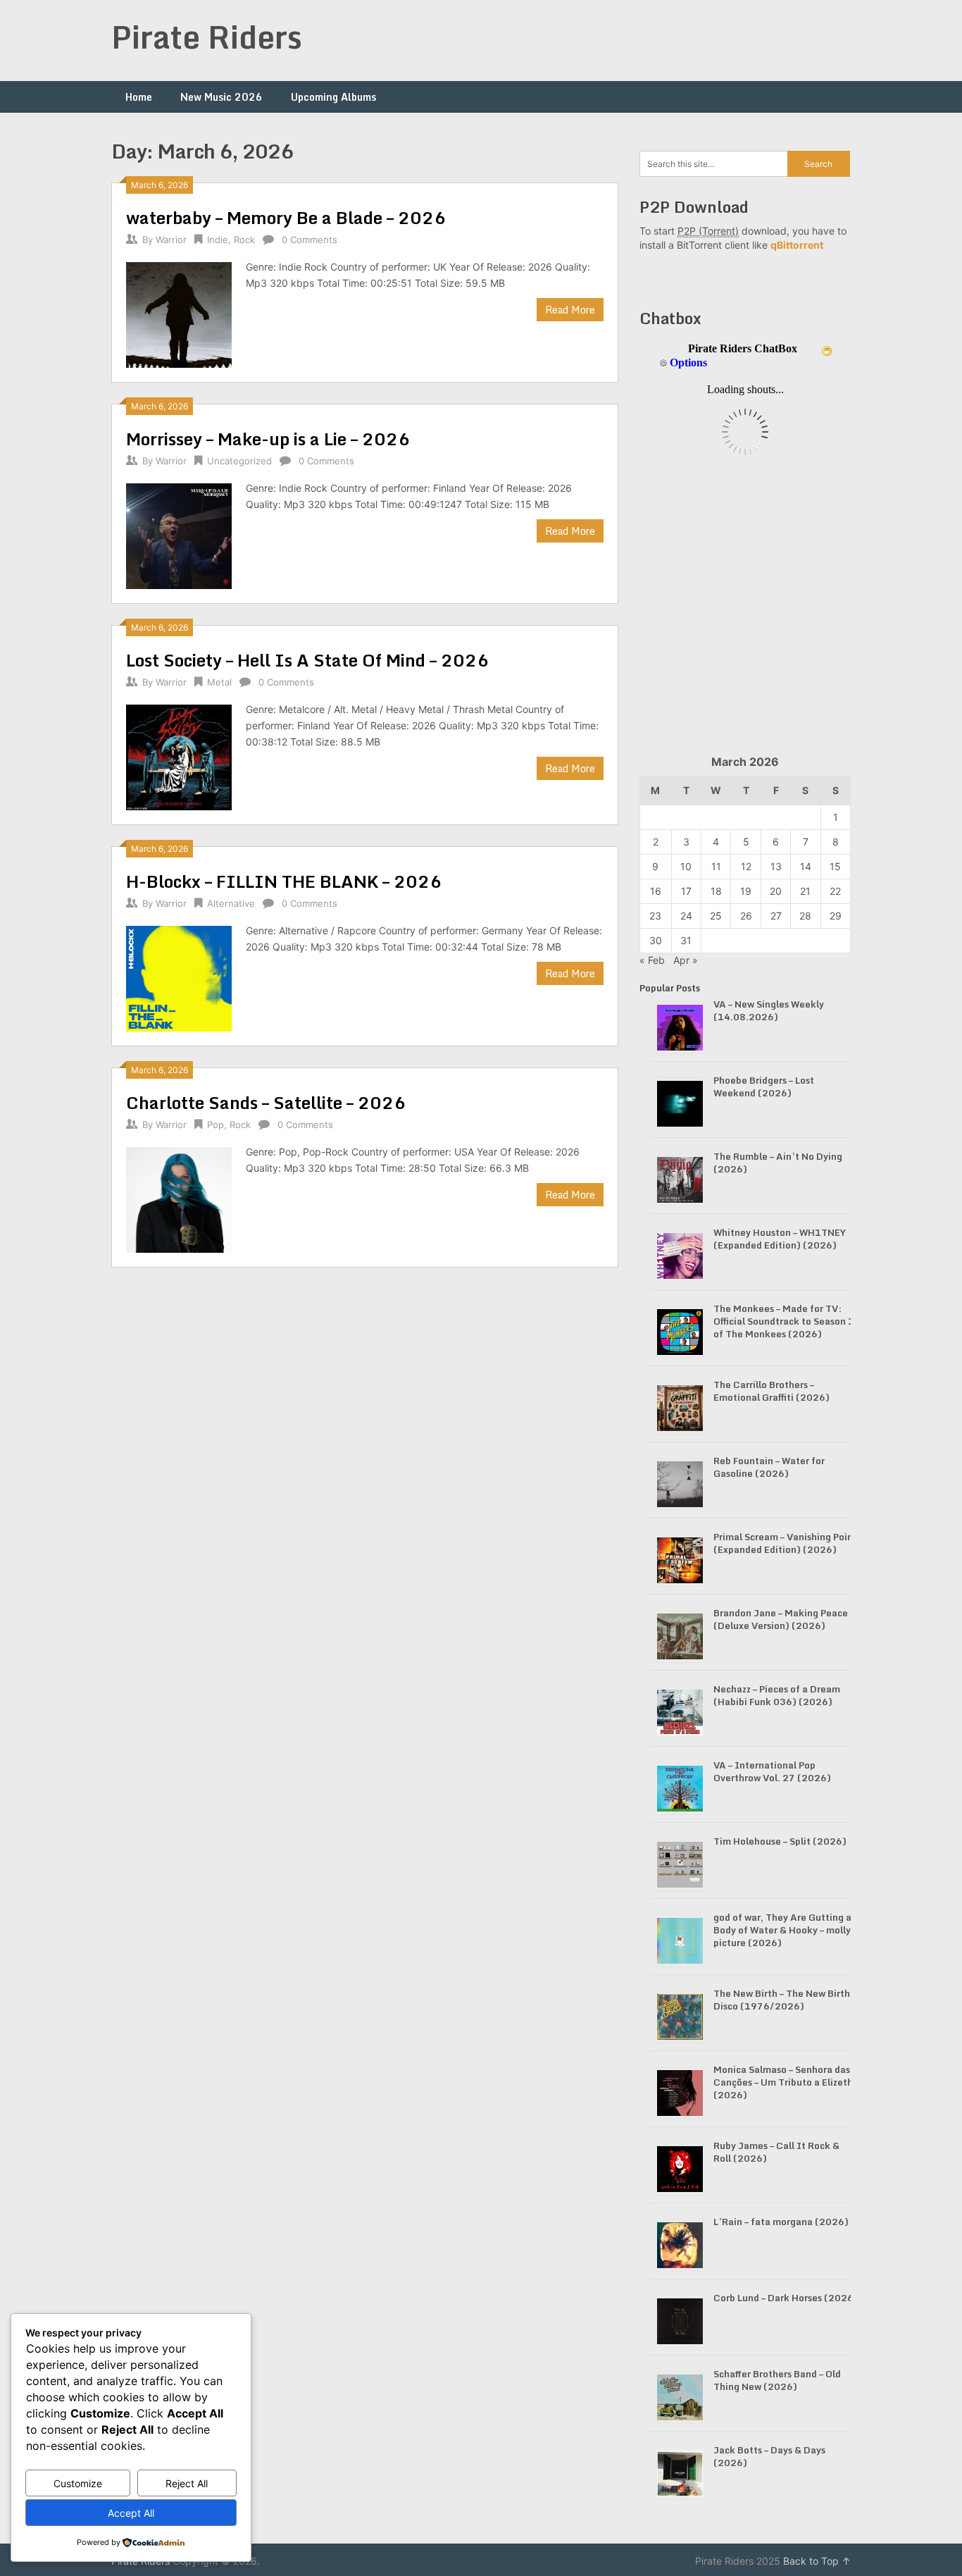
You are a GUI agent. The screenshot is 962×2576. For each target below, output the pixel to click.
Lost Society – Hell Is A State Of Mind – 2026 (307, 660)
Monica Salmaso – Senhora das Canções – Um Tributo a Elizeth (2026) (783, 2082)
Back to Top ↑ (817, 2561)
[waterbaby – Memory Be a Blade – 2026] (179, 313)
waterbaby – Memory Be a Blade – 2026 (286, 217)
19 (746, 891)
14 (806, 866)
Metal (219, 682)
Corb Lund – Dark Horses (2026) (786, 2298)
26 (746, 916)
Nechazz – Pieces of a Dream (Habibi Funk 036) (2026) (777, 1695)
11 (716, 866)
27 (776, 916)
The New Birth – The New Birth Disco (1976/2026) (782, 2000)
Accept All (131, 2513)
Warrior (171, 240)
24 (686, 916)
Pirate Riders (207, 37)
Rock (244, 240)
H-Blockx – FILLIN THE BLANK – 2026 (284, 881)
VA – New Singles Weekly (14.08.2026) (769, 1010)
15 (835, 866)
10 (686, 866)
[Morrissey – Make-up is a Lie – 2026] (179, 534)
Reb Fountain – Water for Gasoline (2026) (769, 1467)
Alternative (231, 903)
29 (836, 916)
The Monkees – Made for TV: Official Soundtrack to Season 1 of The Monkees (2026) (784, 1321)
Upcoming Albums (333, 97)
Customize (78, 2483)
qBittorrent (797, 245)
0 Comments (310, 240)
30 (656, 940)
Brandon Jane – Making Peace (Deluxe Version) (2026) (781, 1619)
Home (139, 97)
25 (716, 916)
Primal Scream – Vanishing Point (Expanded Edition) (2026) (785, 1543)
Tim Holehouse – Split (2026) (780, 1841)
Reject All (187, 2483)
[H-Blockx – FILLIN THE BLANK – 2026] (179, 977)
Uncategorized (239, 461)
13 (776, 866)
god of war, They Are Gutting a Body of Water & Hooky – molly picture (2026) (782, 1930)
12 (746, 866)
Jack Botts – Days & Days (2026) (769, 2456)
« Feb (652, 960)
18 (716, 891)
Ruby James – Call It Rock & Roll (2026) (776, 2152)
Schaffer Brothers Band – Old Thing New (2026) (777, 2380)
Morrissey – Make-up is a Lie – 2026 (268, 439)
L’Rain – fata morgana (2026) (781, 2222)
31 (686, 940)
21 (805, 891)
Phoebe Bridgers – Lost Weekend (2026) (764, 1086)
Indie (218, 240)
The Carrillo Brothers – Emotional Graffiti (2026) (772, 1391)
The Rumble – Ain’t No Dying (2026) (778, 1163)
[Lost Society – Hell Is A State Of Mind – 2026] (179, 756)
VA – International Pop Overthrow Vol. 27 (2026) (772, 1771)
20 (776, 891)
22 (835, 891)
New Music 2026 (221, 97)
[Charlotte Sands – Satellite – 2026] (179, 1198)
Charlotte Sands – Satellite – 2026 (266, 1102)
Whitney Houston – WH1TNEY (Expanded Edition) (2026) (780, 1239)
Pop (215, 1125)
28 (805, 916)
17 (686, 891)
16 (656, 891)
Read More (570, 310)
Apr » (686, 960)
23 (655, 916)
